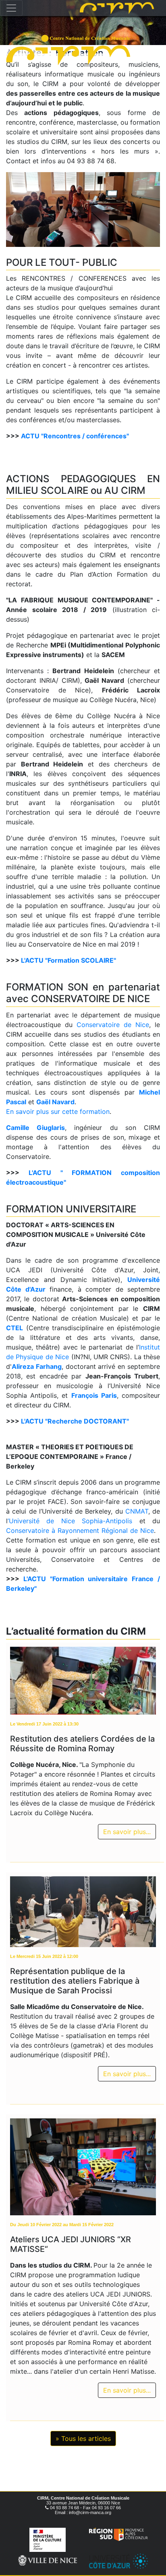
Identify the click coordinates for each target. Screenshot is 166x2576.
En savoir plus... (127, 1832)
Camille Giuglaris (35, 1128)
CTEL (15, 1328)
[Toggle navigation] (11, 8)
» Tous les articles (83, 2438)
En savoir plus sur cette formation (58, 1111)
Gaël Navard (55, 1102)
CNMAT (137, 1511)
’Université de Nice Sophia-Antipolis (70, 1521)
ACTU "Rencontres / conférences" (75, 436)
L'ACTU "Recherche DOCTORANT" (75, 1421)
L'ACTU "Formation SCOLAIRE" (68, 960)
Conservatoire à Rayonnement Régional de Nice (80, 1530)
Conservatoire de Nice (113, 1025)
